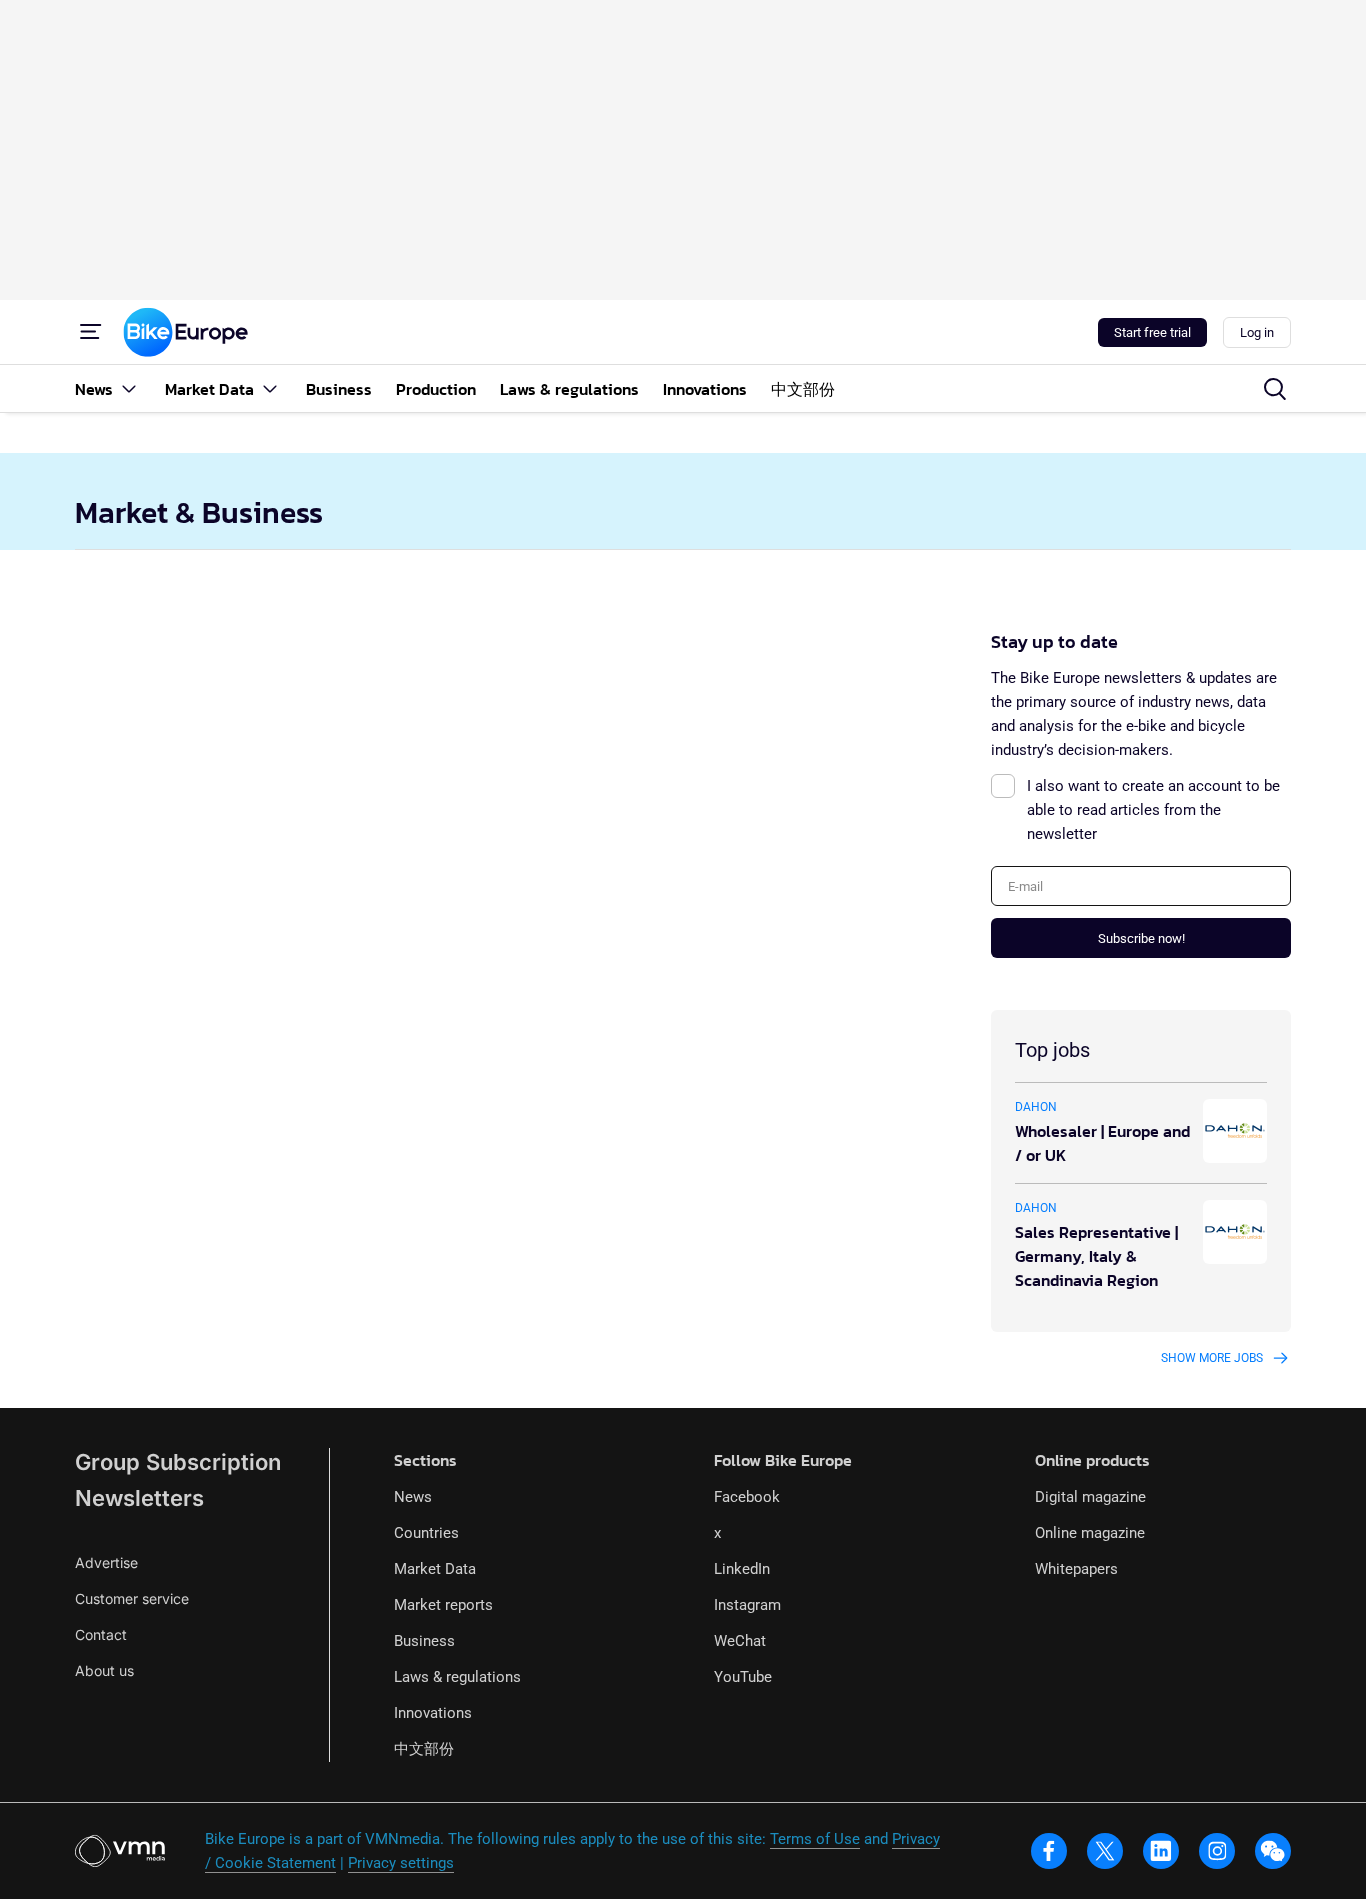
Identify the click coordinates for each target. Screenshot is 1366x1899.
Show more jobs (1212, 1358)
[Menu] (91, 332)
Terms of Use (815, 1839)
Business (424, 1641)
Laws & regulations (457, 1677)
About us (104, 1670)
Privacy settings (401, 1863)
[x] (1105, 1851)
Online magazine (1090, 1533)
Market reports (443, 1605)
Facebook (747, 1497)
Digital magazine (1090, 1497)
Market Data (435, 1569)
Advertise (106, 1562)
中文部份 (424, 1749)
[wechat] (1273, 1851)
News (413, 1497)
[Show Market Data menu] (270, 388)
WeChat (740, 1641)
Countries (426, 1533)
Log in (1257, 332)
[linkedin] (1161, 1851)
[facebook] (1049, 1851)
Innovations (433, 1713)
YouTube (743, 1677)
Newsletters (139, 1498)
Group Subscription (178, 1462)
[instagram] (1217, 1851)
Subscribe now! (1141, 938)
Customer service (132, 1598)
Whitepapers (1076, 1569)
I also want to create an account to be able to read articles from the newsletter (1153, 810)
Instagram (747, 1605)
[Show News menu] (129, 388)
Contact (101, 1634)
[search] (1275, 389)
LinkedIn (742, 1569)
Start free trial (1152, 332)
